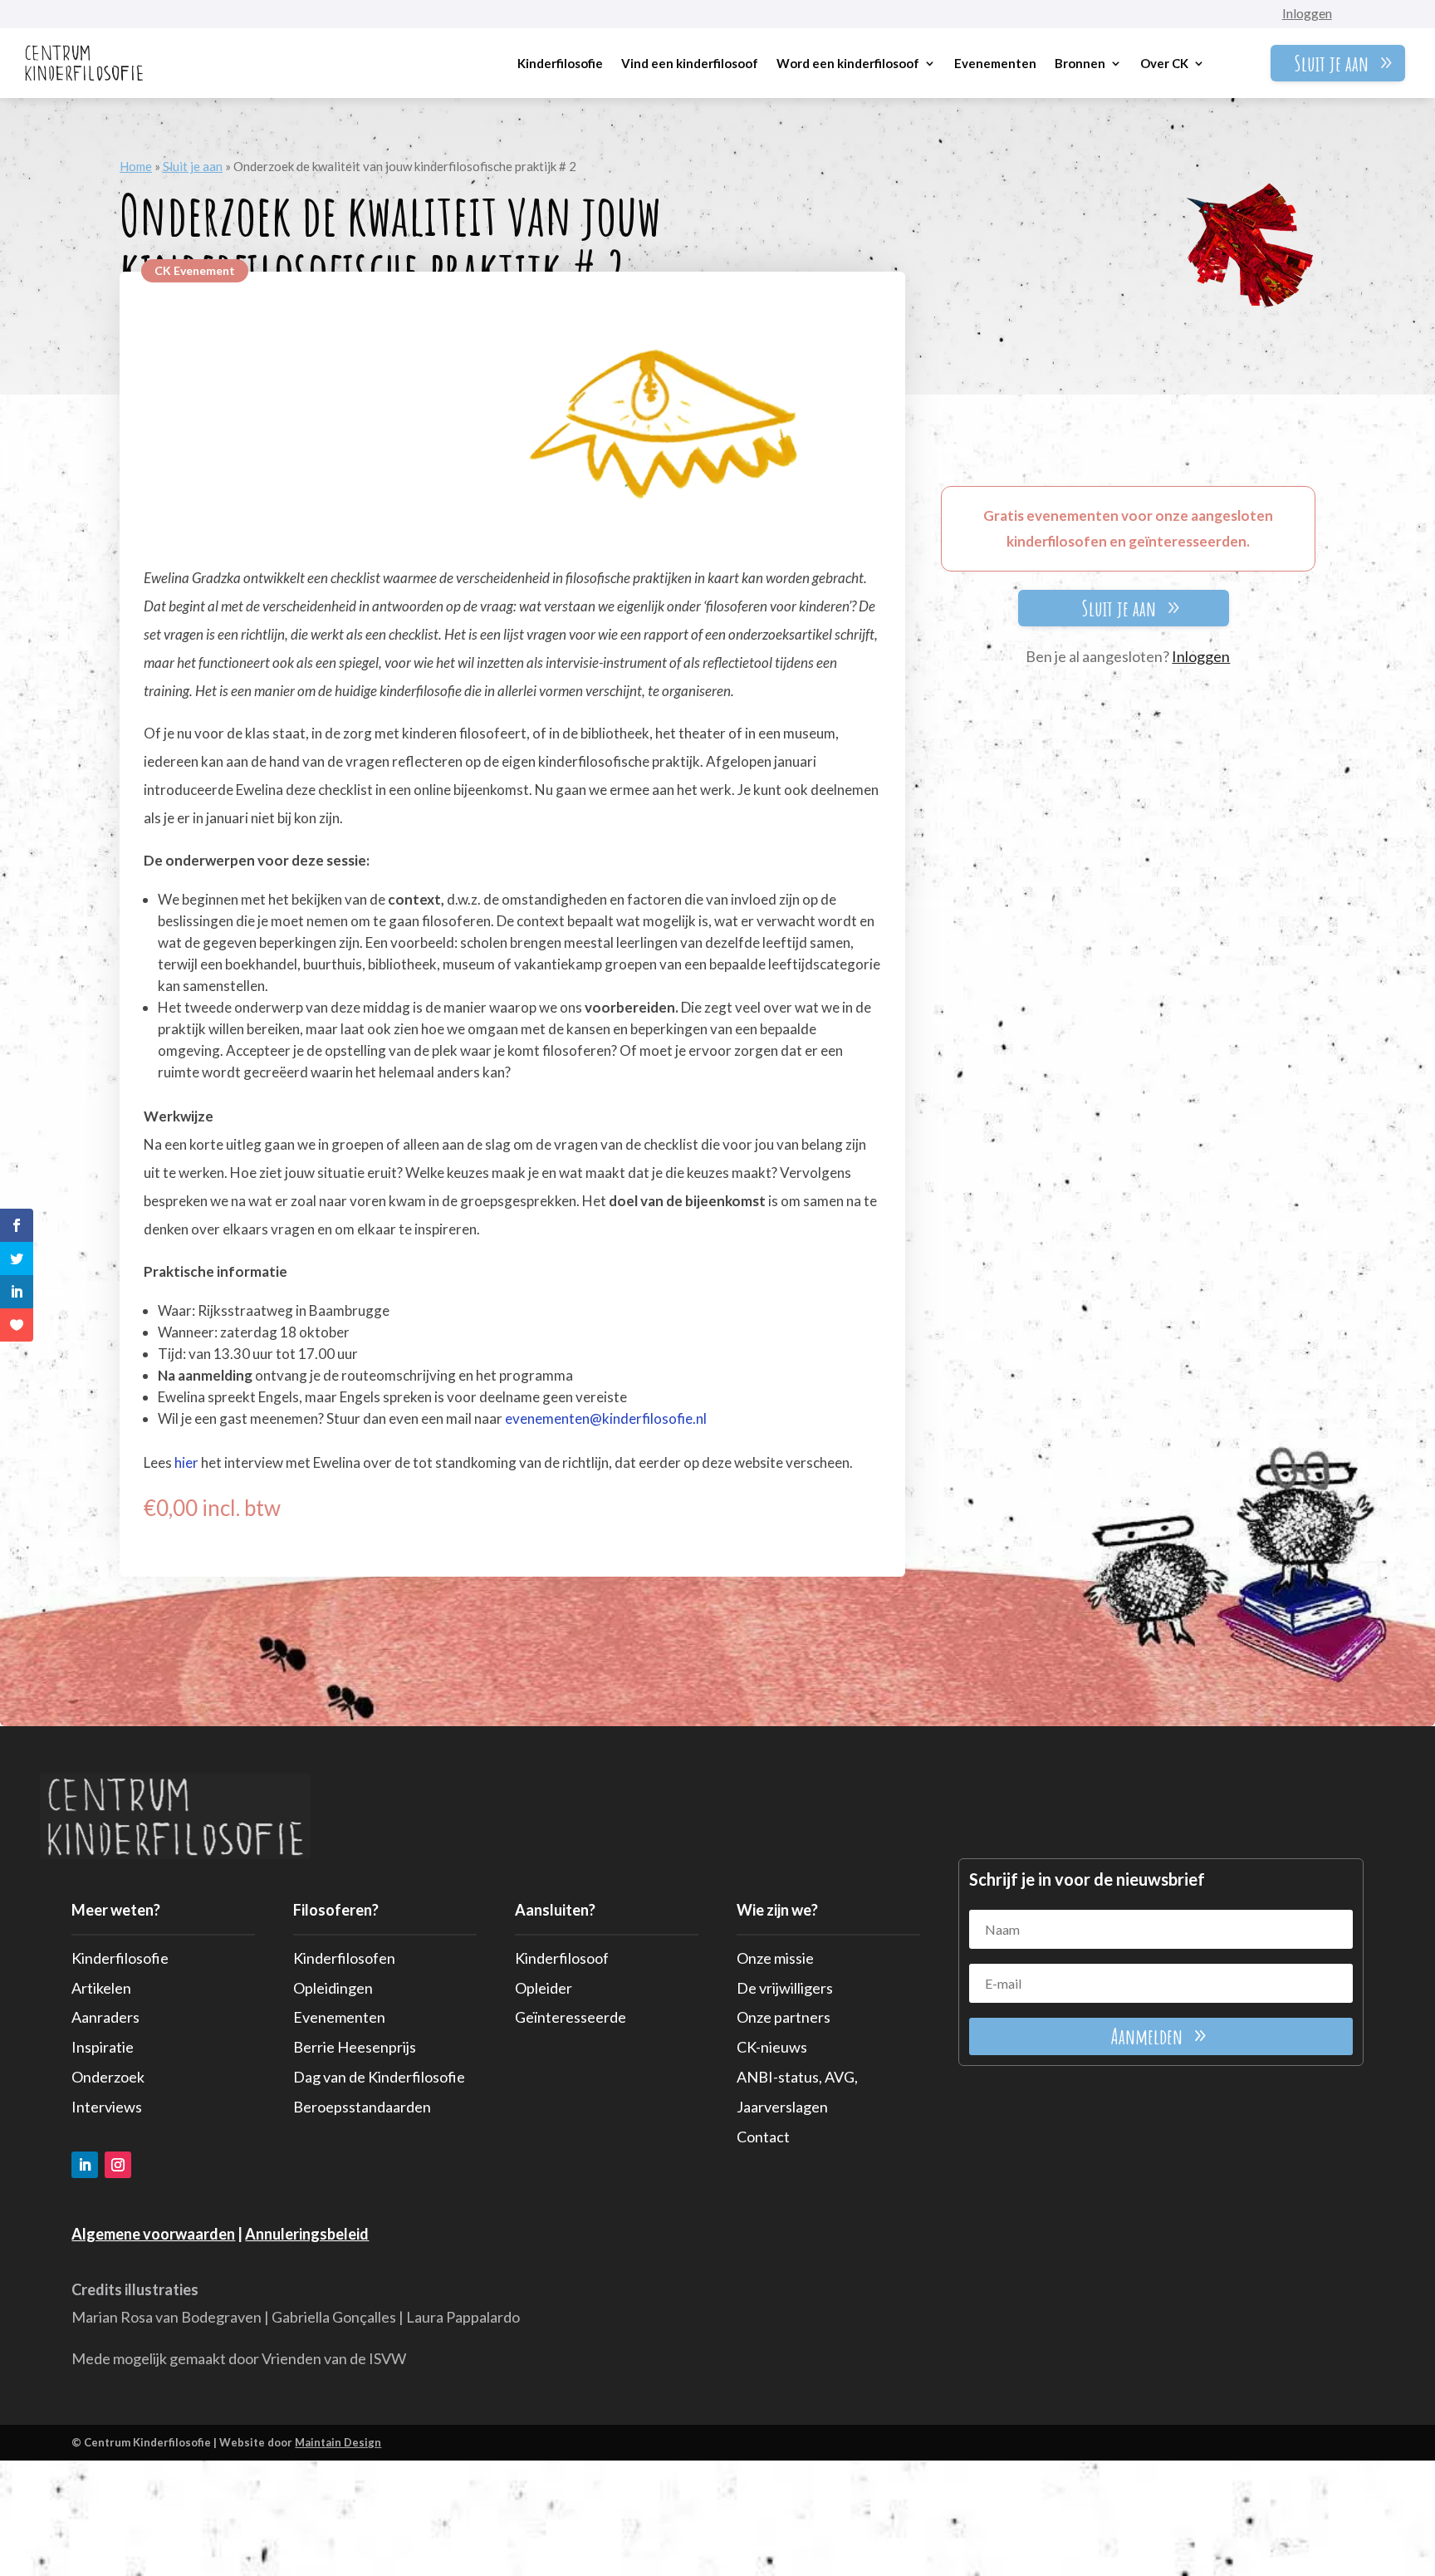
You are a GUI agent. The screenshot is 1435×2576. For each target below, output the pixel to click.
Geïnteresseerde (571, 2017)
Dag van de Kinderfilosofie (379, 2077)
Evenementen (995, 63)
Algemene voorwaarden (153, 2234)
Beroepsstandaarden (362, 2107)
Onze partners (784, 2017)
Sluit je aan (1331, 63)
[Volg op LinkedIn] (85, 2165)
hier (186, 1462)
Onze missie (775, 1958)
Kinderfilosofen (344, 1958)
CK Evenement (195, 270)
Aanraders (105, 2017)
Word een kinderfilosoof (848, 63)
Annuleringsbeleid (307, 2234)
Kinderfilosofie (560, 63)
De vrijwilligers (785, 1988)
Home (136, 166)
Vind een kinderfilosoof (690, 63)
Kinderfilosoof (562, 1958)
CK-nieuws (772, 2047)
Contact (763, 2137)
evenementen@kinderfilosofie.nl (605, 1418)
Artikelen (101, 1988)
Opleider (544, 1988)
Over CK (1164, 63)
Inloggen (1307, 13)
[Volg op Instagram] (118, 2165)
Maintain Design (338, 2442)
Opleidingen (333, 1988)
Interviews (107, 2107)
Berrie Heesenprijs (355, 2047)
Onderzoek (108, 2077)
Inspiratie (103, 2047)
